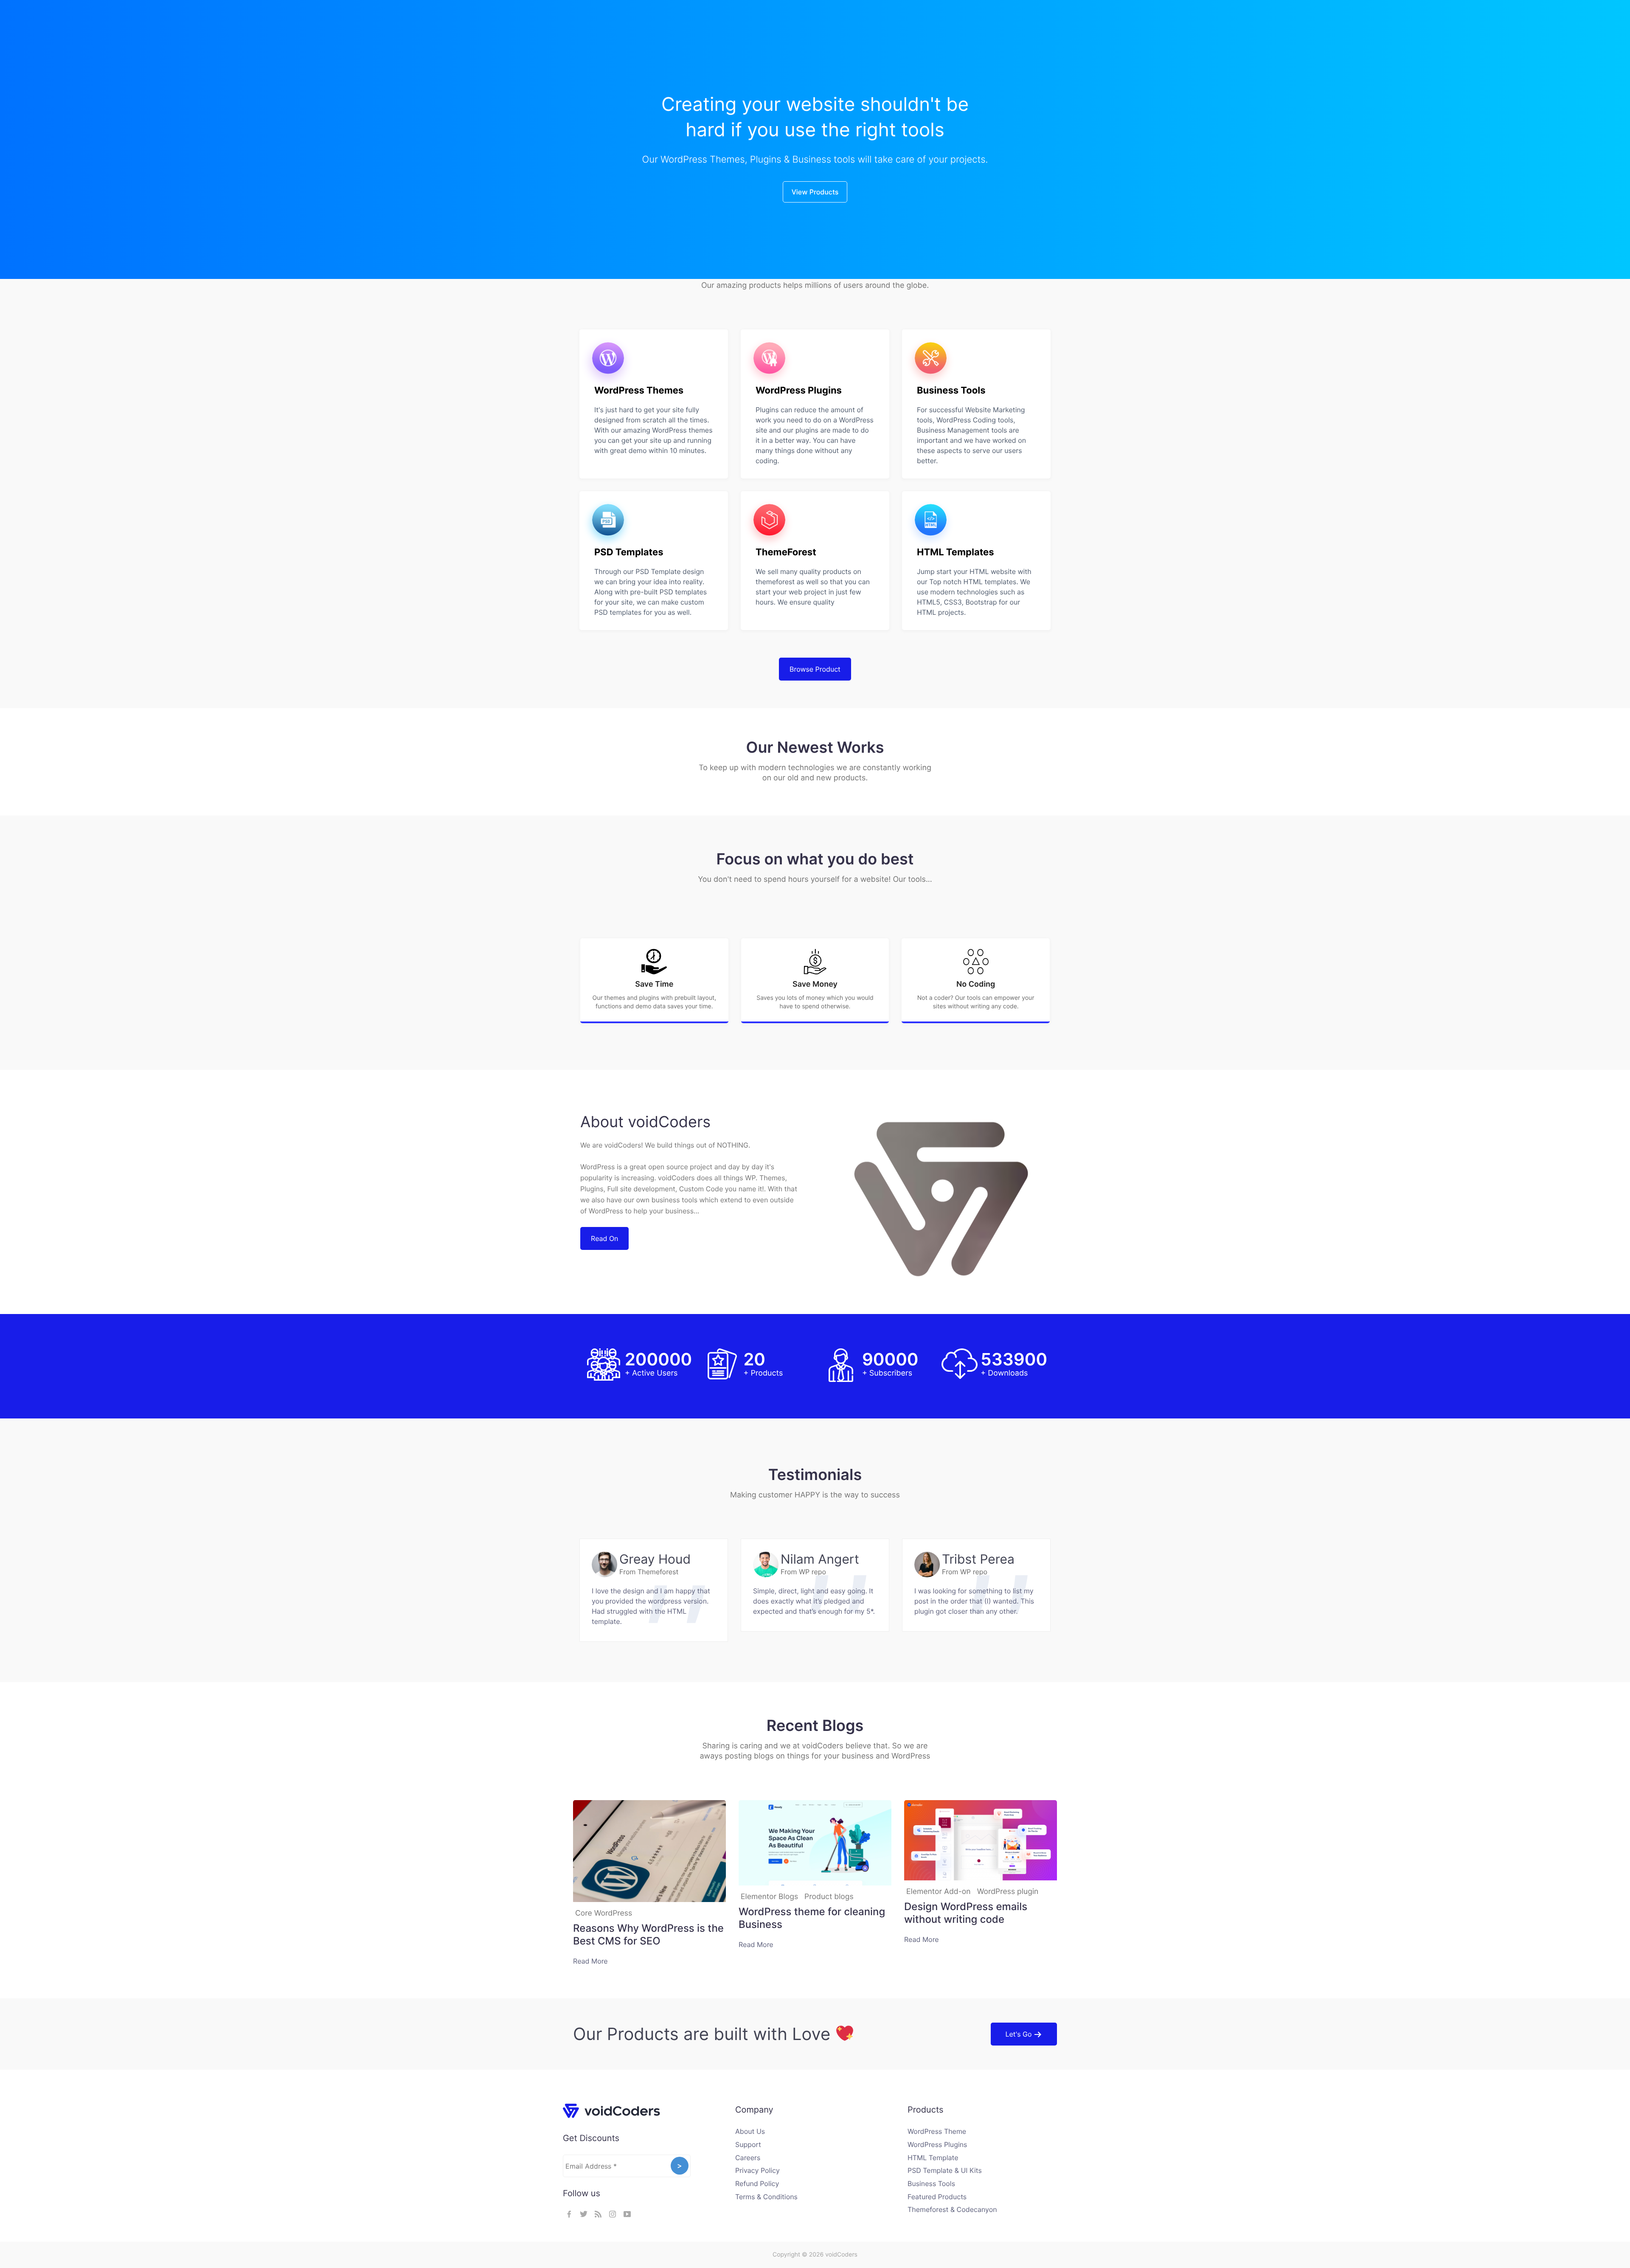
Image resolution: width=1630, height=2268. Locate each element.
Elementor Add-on (939, 1892)
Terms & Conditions (766, 2197)
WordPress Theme (937, 2131)
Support (748, 2144)
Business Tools (951, 391)
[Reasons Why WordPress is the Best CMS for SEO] (649, 1853)
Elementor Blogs (769, 1897)
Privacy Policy (757, 2170)
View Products (815, 192)
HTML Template (933, 2158)
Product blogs (829, 1897)
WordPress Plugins (799, 391)
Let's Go (1020, 2034)
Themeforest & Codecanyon (952, 2209)
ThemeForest (786, 552)
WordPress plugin (1008, 1892)
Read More (590, 1961)
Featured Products (937, 2197)
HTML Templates (956, 552)
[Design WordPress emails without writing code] (981, 1842)
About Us (750, 2131)
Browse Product (815, 669)
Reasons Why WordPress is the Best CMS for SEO (648, 1935)
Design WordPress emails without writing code (966, 1913)
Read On (604, 1238)
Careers (748, 2158)
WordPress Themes (639, 391)
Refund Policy (757, 2184)
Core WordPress (604, 1913)
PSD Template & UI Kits (945, 2170)
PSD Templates (629, 552)
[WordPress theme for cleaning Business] (815, 1844)
